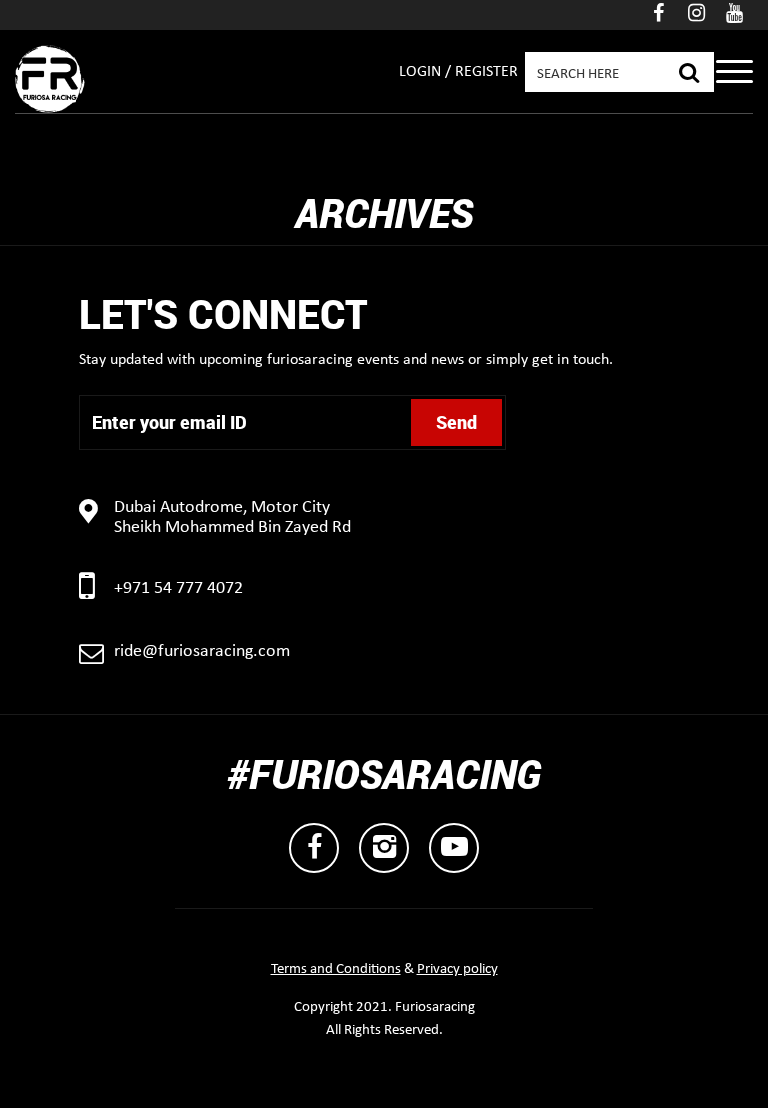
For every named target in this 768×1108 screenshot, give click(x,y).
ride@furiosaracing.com (202, 651)
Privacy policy (457, 969)
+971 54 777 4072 (178, 588)
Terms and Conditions (336, 969)
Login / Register (458, 72)
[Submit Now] (688, 70)
